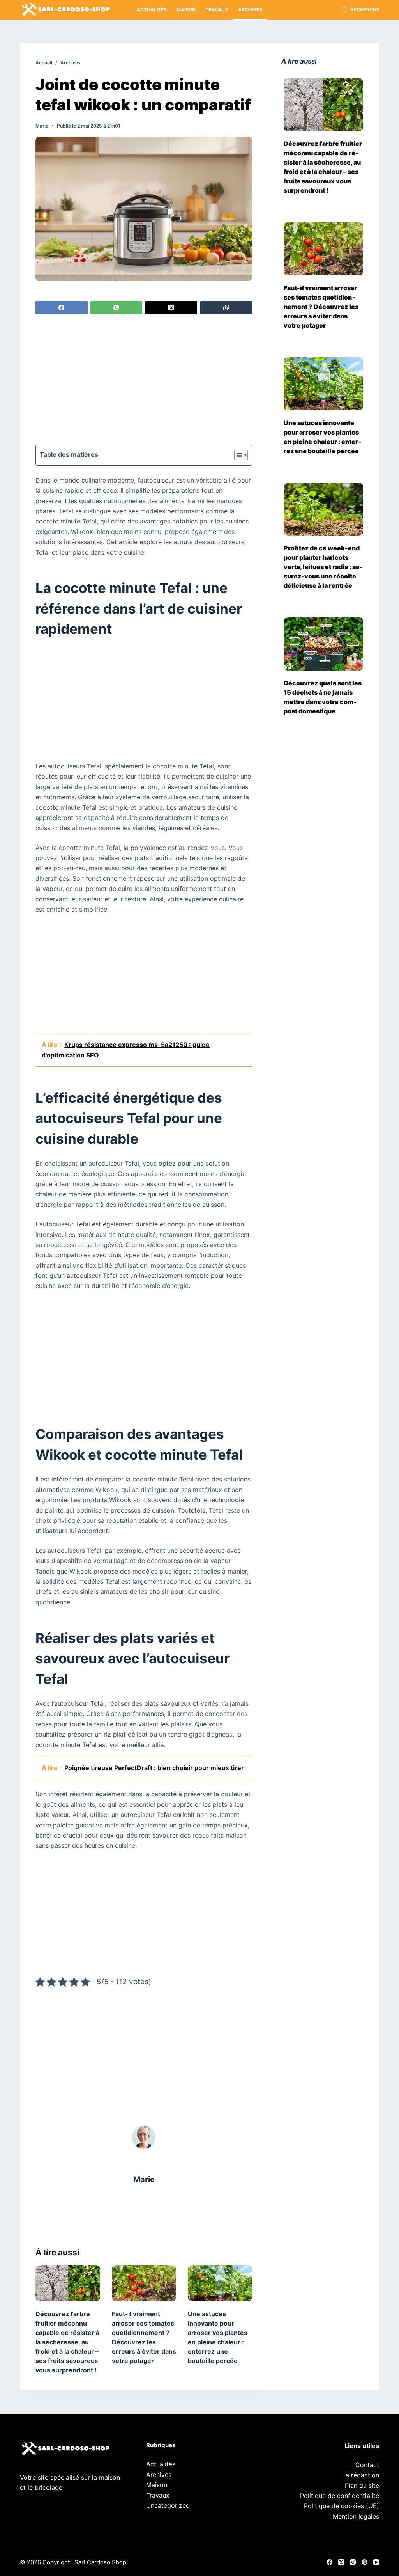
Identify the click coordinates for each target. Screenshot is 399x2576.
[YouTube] (376, 2562)
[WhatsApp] (116, 308)
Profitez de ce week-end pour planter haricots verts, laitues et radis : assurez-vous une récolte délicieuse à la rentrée (323, 567)
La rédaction (361, 2475)
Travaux (217, 10)
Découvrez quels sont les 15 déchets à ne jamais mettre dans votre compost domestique (323, 697)
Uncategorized (168, 2505)
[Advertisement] (144, 381)
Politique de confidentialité (340, 2496)
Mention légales (356, 2516)
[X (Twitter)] (171, 308)
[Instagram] (353, 2562)
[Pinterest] (365, 2562)
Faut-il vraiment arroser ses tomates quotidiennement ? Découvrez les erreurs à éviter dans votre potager (321, 307)
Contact (367, 2465)
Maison (186, 10)
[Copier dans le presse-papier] (226, 308)
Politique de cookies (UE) (342, 2506)
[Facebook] (61, 308)
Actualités (152, 10)
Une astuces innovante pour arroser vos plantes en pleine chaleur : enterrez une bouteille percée (323, 437)
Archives (250, 10)
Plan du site (362, 2486)
